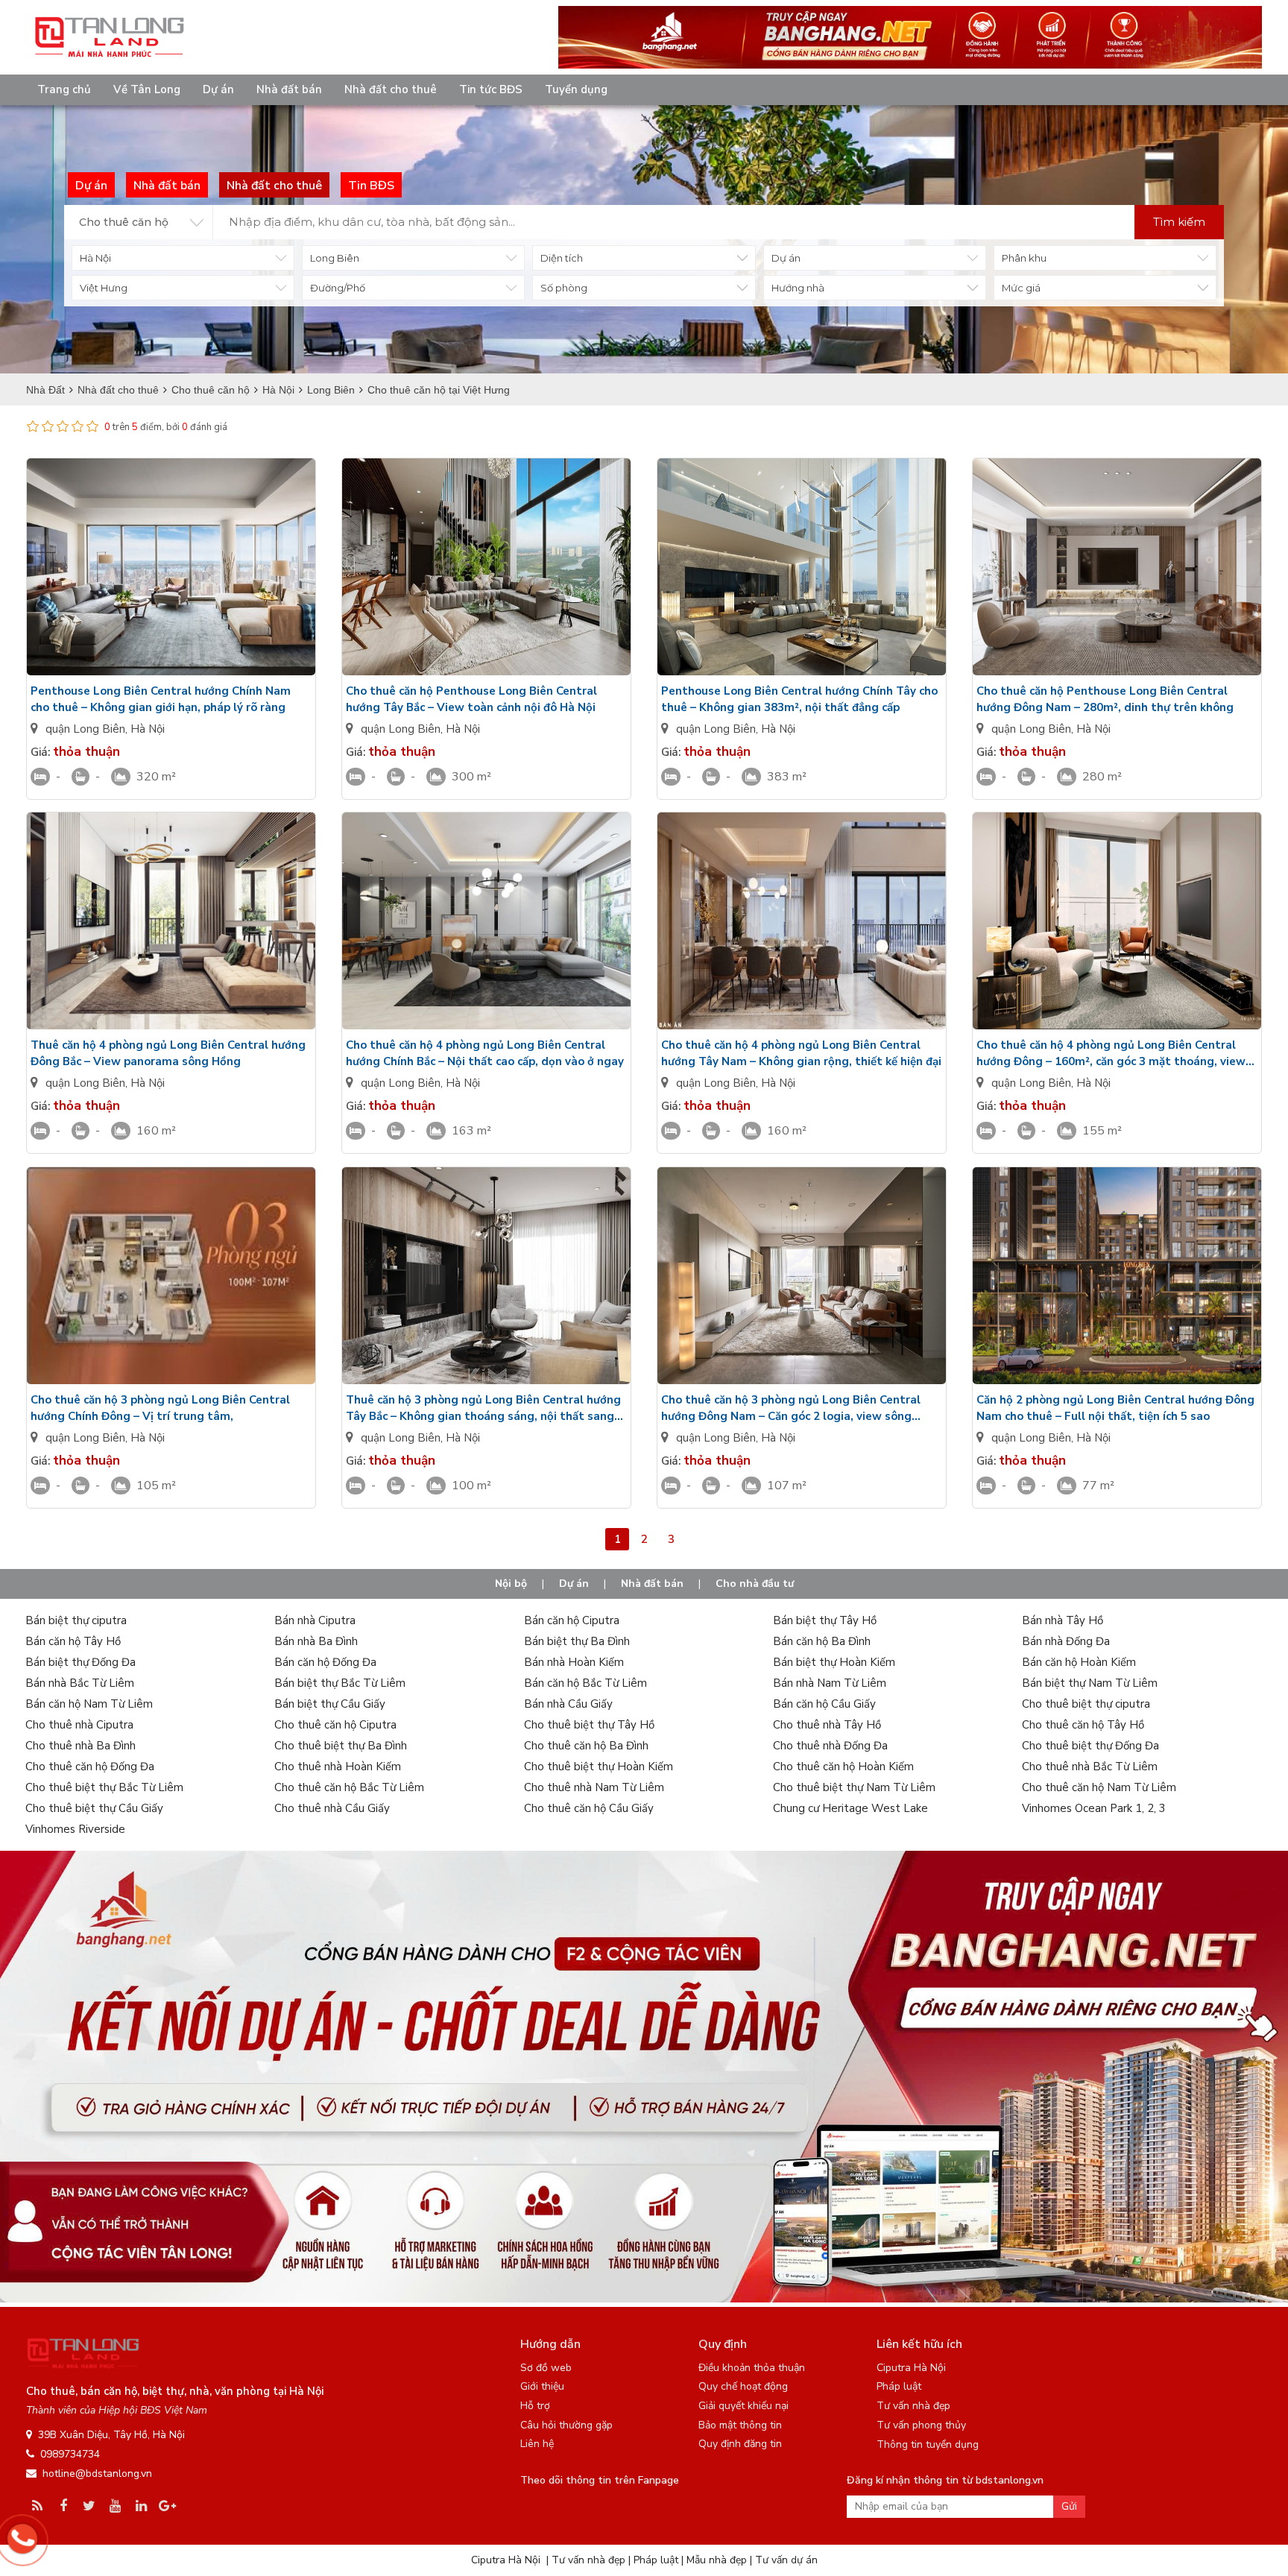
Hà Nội (148, 729)
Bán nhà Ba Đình (316, 1641)
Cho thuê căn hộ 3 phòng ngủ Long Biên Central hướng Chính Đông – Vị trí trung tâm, (160, 1408)
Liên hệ (537, 2444)
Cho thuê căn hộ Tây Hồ (1083, 1725)
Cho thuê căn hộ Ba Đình (586, 1746)
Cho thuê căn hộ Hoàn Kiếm (843, 1767)
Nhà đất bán (289, 89)
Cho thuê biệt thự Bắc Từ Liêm (104, 1787)
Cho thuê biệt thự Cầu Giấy (94, 1808)
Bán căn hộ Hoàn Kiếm (1079, 1662)
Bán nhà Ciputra (315, 1620)
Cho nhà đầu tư (755, 1584)
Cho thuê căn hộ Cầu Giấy (589, 1808)
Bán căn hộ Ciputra (572, 1620)
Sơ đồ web (546, 2368)
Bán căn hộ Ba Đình (822, 1641)
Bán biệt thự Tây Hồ (825, 1620)
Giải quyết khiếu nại (744, 2406)
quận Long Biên (85, 729)
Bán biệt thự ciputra (76, 1620)
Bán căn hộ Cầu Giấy (824, 1704)
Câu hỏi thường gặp (566, 2425)
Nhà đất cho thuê (391, 89)
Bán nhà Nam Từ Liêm (830, 1683)
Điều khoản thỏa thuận (752, 2368)
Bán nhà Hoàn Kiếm (574, 1662)
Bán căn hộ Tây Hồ (73, 1641)
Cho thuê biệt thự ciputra (1086, 1704)
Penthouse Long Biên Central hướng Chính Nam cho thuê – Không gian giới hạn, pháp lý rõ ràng (161, 699)
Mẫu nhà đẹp (717, 2560)
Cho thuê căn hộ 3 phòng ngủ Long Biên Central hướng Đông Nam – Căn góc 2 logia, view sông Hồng (791, 1408)
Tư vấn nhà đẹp (913, 2406)
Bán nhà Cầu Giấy (568, 1704)
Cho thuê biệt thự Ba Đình (341, 1746)
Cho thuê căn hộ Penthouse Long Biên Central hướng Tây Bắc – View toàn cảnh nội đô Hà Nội (471, 699)
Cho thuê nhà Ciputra (79, 1725)
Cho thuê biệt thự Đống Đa (1090, 1746)
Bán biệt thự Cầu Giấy (330, 1704)
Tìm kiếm (1179, 222)
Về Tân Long (147, 89)
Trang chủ (64, 89)
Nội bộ (511, 1584)
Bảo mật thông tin (740, 2425)
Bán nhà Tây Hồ (1063, 1620)
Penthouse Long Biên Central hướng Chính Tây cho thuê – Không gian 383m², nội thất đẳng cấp (799, 699)
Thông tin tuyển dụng (928, 2444)
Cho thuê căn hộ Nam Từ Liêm (1099, 1787)
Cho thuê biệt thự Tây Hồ (589, 1725)
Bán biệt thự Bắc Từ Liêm (340, 1683)
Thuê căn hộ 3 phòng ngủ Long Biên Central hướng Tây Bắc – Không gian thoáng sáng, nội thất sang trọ (483, 1408)
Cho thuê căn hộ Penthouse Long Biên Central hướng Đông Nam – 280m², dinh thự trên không (1105, 699)
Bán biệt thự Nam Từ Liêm (1090, 1683)
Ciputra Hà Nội (911, 2368)
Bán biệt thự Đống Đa (80, 1662)
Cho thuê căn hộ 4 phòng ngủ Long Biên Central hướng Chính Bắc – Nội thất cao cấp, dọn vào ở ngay (485, 1053)
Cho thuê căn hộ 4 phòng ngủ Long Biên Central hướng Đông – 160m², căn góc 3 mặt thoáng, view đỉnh (1111, 1054)
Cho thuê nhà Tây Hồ (827, 1725)
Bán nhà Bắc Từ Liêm (80, 1683)
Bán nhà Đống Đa (1066, 1641)
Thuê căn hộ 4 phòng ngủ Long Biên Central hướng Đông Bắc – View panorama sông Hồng (168, 1053)
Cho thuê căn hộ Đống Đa (90, 1767)
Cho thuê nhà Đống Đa (830, 1746)
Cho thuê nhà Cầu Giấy (332, 1808)
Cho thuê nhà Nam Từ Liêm (594, 1787)
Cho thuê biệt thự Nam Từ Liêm (854, 1787)
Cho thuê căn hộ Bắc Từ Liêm (349, 1787)
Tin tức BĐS (491, 89)
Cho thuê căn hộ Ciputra (335, 1725)
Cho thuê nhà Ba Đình (80, 1746)
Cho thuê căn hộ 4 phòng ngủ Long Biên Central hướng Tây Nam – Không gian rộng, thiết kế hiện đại (801, 1053)
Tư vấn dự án (786, 2560)
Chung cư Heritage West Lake (850, 1808)
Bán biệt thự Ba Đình (577, 1641)
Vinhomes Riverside (75, 1829)
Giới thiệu (542, 2386)
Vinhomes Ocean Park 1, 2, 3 (1094, 1808)
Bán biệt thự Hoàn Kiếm (834, 1662)
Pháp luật (899, 2386)
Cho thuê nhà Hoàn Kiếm (338, 1767)
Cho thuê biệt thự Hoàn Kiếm (599, 1767)
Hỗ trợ (535, 2406)
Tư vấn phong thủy (921, 2425)
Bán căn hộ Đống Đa (325, 1662)
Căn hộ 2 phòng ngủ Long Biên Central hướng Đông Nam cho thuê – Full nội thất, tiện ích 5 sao (1115, 1408)
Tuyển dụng (576, 89)
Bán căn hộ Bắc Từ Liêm (585, 1683)
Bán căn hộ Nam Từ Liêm (89, 1704)
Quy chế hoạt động (743, 2386)
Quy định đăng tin (740, 2444)
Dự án (218, 89)
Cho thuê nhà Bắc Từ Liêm (1090, 1767)
